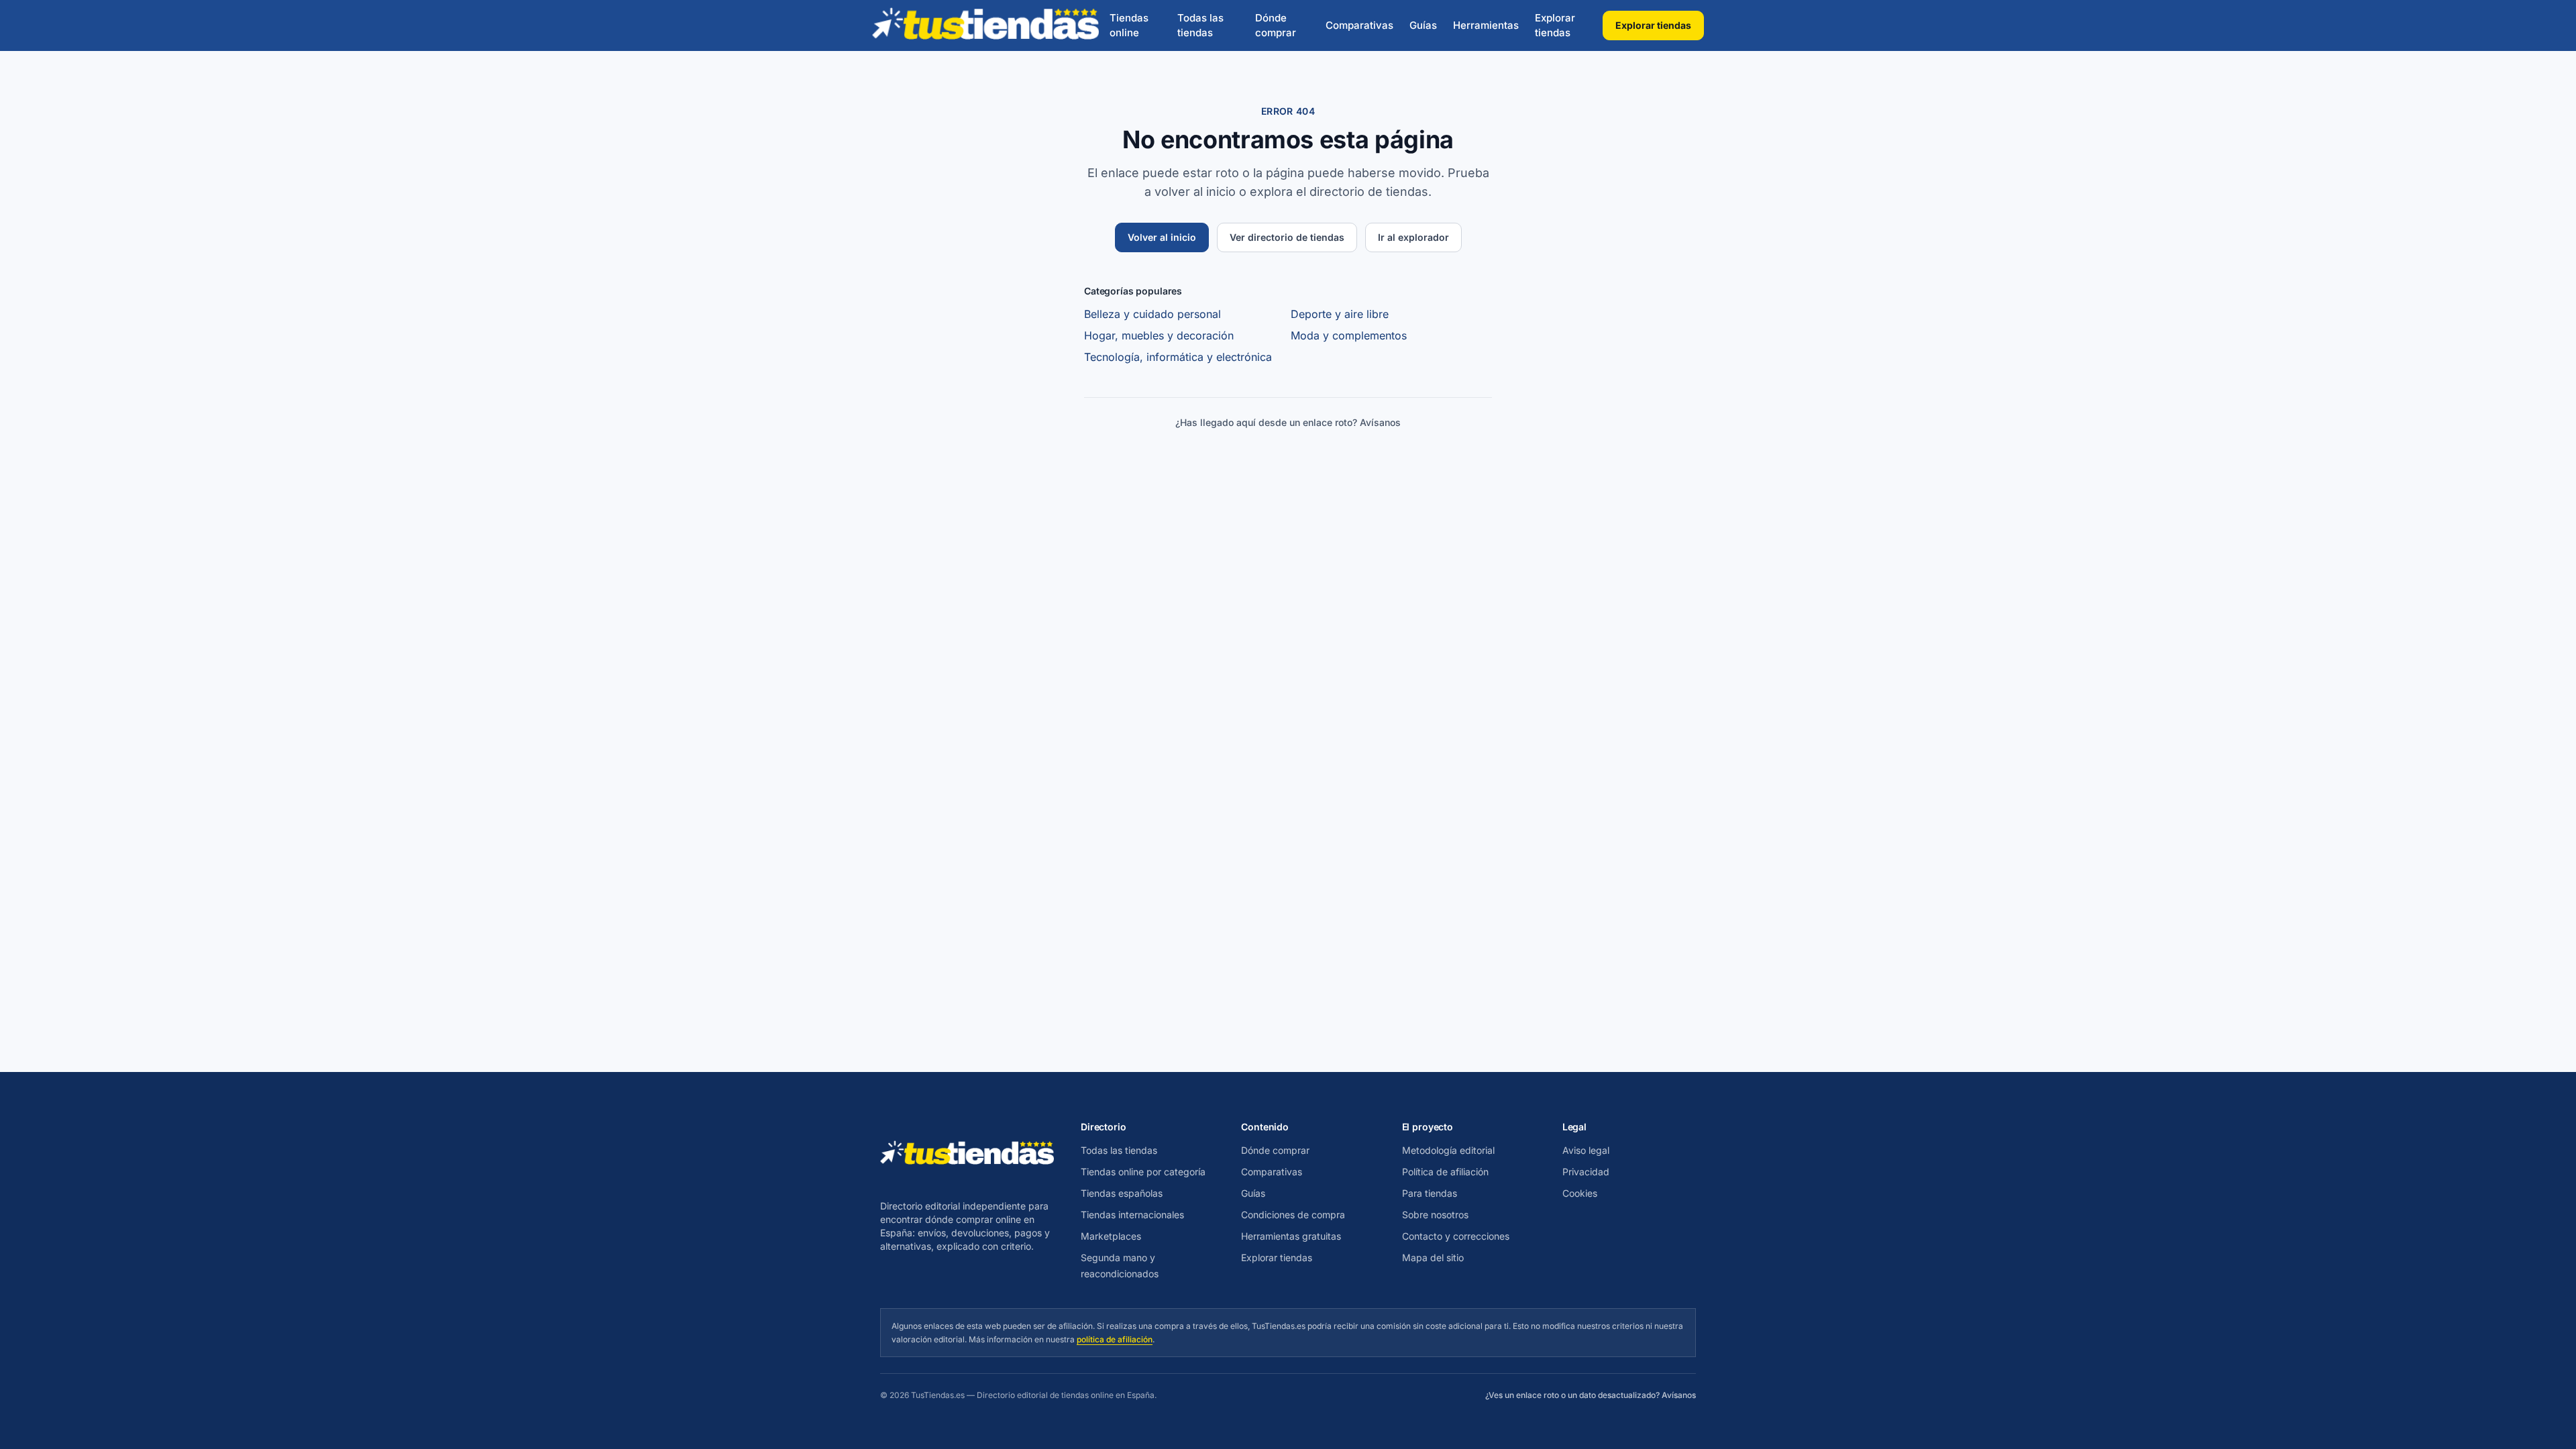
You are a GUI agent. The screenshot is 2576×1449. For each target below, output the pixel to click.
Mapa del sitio (1433, 1257)
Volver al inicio (1162, 237)
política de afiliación (1115, 1339)
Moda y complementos (1349, 335)
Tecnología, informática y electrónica (1178, 357)
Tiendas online (1129, 25)
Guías (1423, 25)
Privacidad (1586, 1172)
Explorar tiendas (1555, 25)
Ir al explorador (1413, 237)
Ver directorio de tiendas (1287, 237)
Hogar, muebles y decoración (1159, 335)
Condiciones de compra (1293, 1215)
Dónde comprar (1276, 25)
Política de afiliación (1445, 1172)
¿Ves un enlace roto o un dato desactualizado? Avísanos (1591, 1395)
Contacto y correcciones (1456, 1236)
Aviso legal (1586, 1150)
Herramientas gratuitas (1291, 1236)
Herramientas (1486, 25)
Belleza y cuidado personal (1152, 314)
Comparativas (1359, 25)
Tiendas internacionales (1132, 1215)
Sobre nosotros (1435, 1215)
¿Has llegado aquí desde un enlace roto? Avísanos (1288, 422)
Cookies (1580, 1193)
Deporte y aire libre (1340, 314)
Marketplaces (1111, 1236)
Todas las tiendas (1200, 25)
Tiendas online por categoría (1143, 1172)
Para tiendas (1430, 1193)
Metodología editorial (1448, 1150)
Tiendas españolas (1122, 1193)
